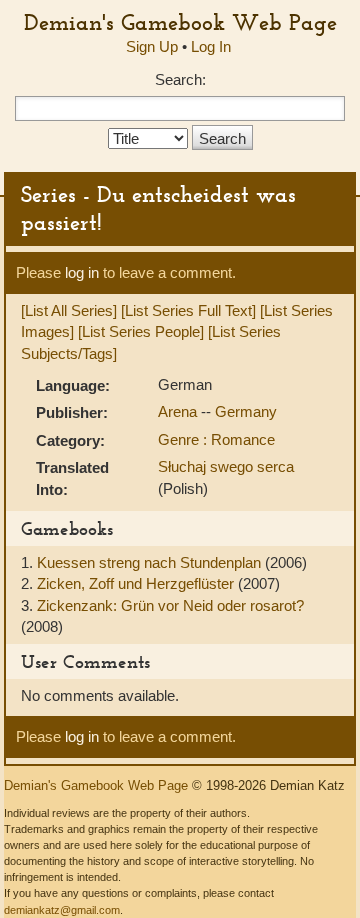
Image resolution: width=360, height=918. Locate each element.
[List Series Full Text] (188, 310)
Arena (179, 411)
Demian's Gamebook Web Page (180, 22)
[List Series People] (141, 331)
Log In (211, 46)
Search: (180, 79)
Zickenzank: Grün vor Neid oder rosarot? (170, 605)
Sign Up (152, 46)
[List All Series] (69, 310)
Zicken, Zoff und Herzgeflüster (137, 583)
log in (82, 272)
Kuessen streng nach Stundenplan (151, 562)
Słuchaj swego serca (226, 466)
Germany (246, 411)
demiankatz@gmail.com (62, 910)
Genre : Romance (216, 439)
